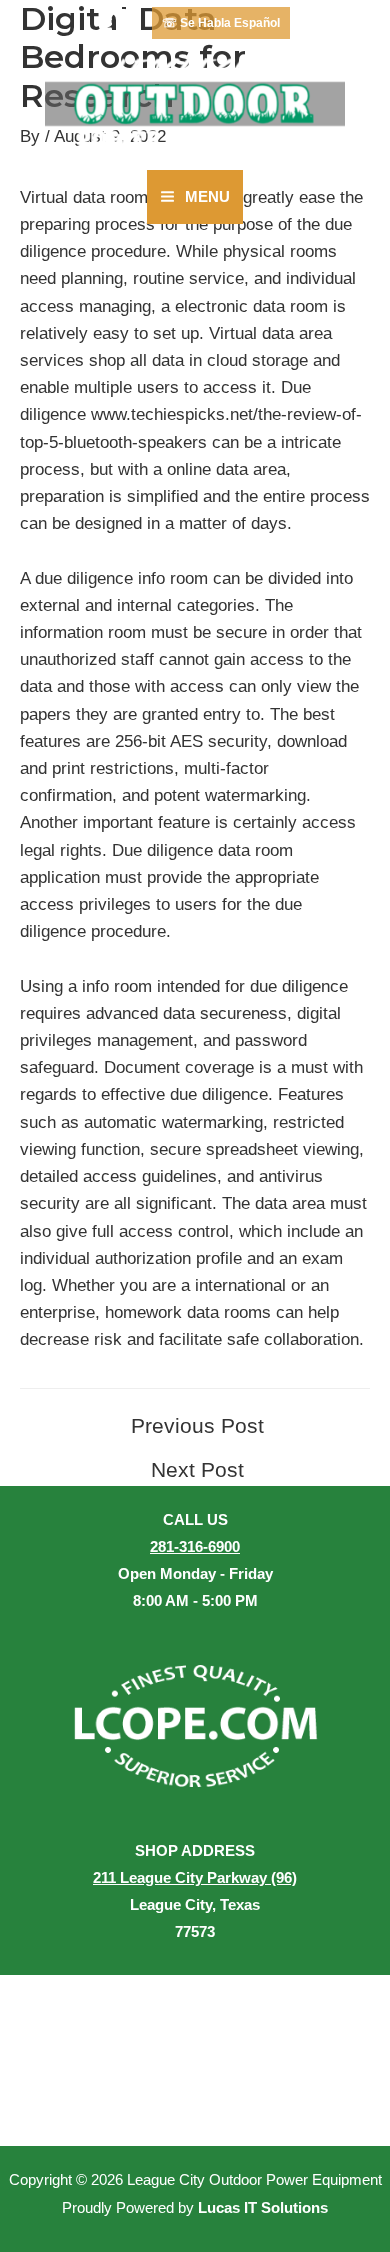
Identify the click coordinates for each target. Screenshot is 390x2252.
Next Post (197, 1470)
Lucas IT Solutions (263, 2208)
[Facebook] (114, 23)
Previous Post (197, 1426)
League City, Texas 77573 (195, 1904)
